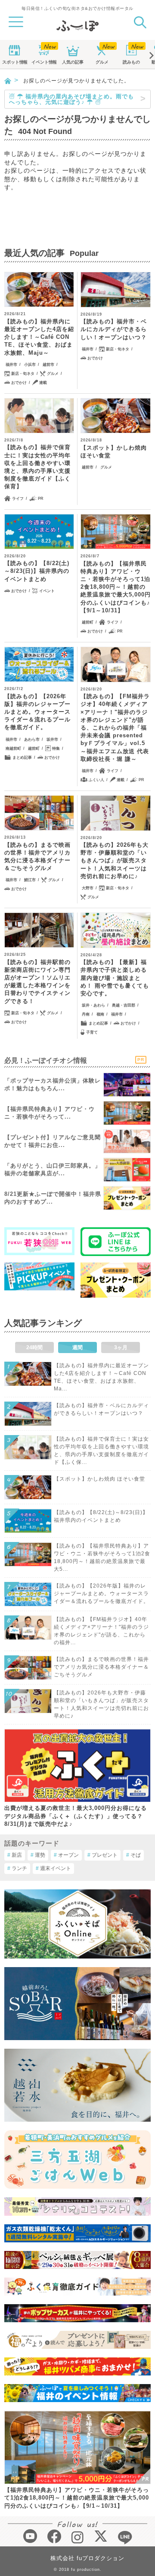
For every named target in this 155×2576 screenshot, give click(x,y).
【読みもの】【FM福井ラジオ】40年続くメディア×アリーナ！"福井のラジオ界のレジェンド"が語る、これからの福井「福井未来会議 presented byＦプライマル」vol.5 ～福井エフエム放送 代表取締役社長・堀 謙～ (115, 728)
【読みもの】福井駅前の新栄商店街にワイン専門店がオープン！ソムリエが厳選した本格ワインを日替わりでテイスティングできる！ (37, 982)
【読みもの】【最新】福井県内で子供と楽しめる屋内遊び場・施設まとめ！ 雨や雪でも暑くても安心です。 (115, 978)
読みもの (131, 62)
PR (41, 499)
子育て (92, 1032)
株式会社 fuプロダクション (87, 2558)
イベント (44, 62)
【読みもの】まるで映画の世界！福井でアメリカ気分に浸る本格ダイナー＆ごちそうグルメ (37, 857)
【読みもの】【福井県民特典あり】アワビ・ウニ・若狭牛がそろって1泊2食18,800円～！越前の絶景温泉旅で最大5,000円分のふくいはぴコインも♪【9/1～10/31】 (116, 587)
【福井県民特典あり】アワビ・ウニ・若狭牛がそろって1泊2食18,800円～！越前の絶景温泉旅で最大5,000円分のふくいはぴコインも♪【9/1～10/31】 (77, 2498)
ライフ (18, 499)
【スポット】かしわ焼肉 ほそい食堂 (114, 452)
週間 (77, 1347)
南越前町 (13, 748)
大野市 (88, 888)
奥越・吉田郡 (124, 1005)
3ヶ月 (121, 1347)
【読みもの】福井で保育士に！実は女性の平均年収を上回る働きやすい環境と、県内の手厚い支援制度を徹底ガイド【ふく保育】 (37, 467)
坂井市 (52, 739)
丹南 (86, 1014)
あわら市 (32, 739)
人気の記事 (73, 62)
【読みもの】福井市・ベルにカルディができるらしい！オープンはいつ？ (114, 329)
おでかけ (19, 383)
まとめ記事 (22, 757)
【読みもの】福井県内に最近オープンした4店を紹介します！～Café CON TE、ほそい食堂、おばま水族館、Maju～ (39, 337)
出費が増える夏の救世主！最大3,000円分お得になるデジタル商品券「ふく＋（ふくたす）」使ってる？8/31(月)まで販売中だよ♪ (76, 1816)
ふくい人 (96, 780)
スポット (15, 62)
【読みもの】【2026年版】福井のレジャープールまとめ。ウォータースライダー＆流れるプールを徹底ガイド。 (37, 712)
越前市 (48, 365)
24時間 (34, 1347)
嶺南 (100, 1014)
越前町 (88, 622)
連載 (43, 383)
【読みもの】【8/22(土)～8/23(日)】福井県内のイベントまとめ (37, 571)
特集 (56, 748)
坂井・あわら (93, 1005)
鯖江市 (30, 880)
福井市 (11, 365)
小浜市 (30, 365)
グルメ (102, 62)
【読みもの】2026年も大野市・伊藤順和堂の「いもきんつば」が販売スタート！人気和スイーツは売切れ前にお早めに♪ (115, 861)
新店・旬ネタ (23, 374)
